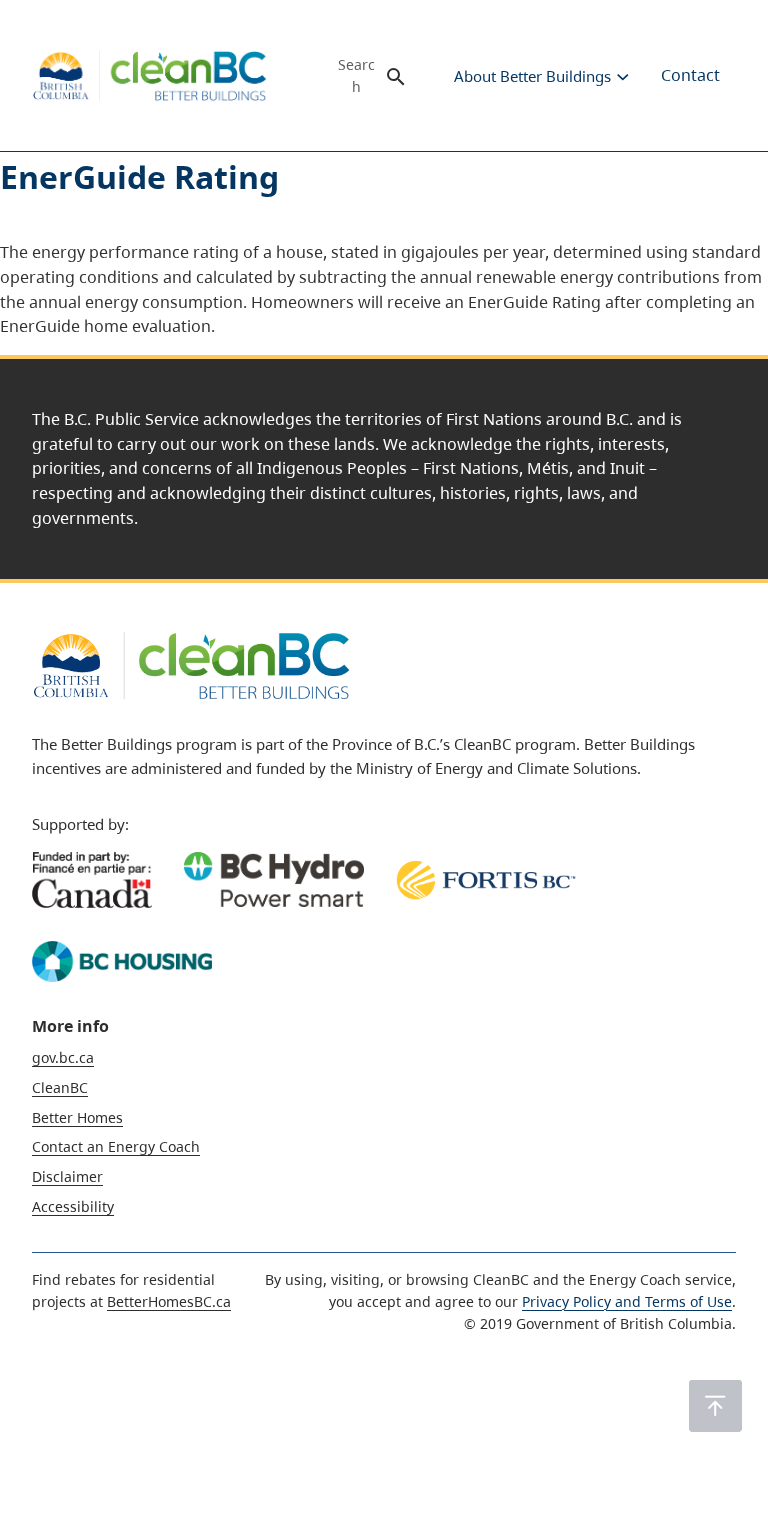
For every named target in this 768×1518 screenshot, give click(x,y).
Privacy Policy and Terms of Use (627, 1301)
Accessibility (73, 1206)
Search (356, 76)
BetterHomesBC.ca (169, 1301)
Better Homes (77, 1117)
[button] (715, 1406)
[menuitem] (530, 76)
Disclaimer (67, 1176)
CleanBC (60, 1087)
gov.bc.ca (63, 1057)
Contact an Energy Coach (116, 1146)
